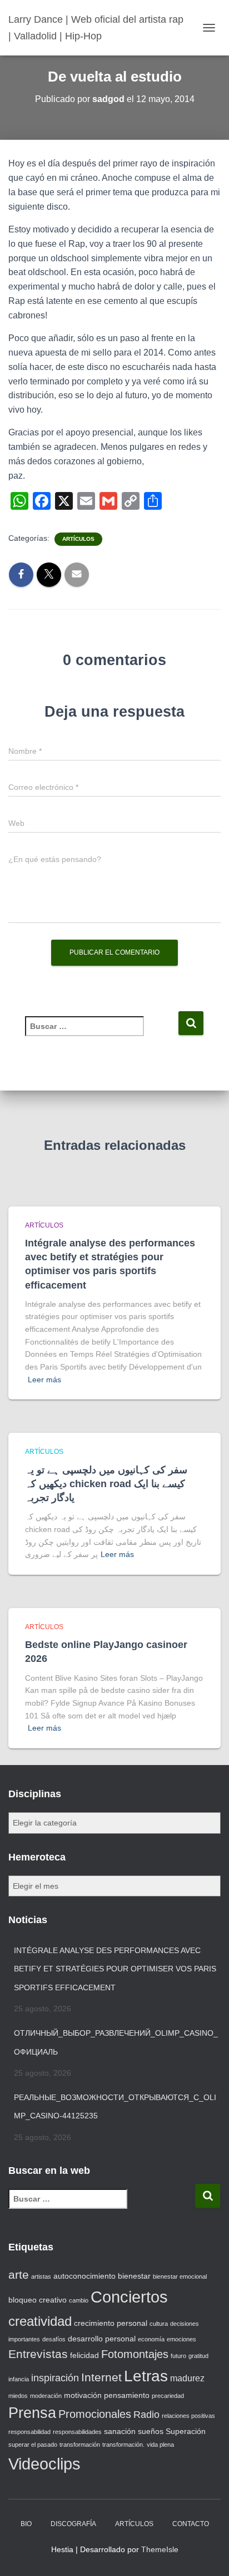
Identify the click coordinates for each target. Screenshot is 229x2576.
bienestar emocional (180, 2276)
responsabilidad (29, 2432)
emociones (181, 2339)
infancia (19, 2379)
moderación (46, 2396)
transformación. (123, 2445)
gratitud (198, 2356)
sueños (151, 2431)
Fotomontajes (135, 2354)
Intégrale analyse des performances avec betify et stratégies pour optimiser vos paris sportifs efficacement (115, 1969)
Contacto (191, 2524)
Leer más (44, 1380)
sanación (120, 2431)
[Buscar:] (101, 1034)
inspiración (55, 2378)
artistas (41, 2276)
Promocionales (95, 2414)
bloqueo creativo (38, 2300)
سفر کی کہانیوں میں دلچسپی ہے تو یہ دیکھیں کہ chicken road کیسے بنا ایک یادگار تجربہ (106, 1484)
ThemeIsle (160, 2549)
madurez (187, 2378)
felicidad (84, 2355)
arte (19, 2275)
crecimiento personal (111, 2323)
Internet (101, 2377)
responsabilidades (77, 2432)
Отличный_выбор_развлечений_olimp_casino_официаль (116, 2042)
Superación (186, 2431)
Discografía (73, 2524)
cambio (79, 2300)
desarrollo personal (102, 2339)
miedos (18, 2396)
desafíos (54, 2339)
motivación (83, 2395)
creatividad (40, 2321)
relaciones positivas (188, 2416)
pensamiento (127, 2395)
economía (151, 2339)
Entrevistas (38, 2354)
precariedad (168, 2396)
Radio (146, 2415)
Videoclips (44, 2464)
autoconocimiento (84, 2276)
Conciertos (129, 2297)
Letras (146, 2376)
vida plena (160, 2445)
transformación (80, 2445)
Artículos (78, 539)
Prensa (32, 2413)
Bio (26, 2524)
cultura (159, 2324)
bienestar (134, 2276)
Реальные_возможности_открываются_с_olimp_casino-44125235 (115, 2107)
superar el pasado (33, 2445)
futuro (178, 2356)
